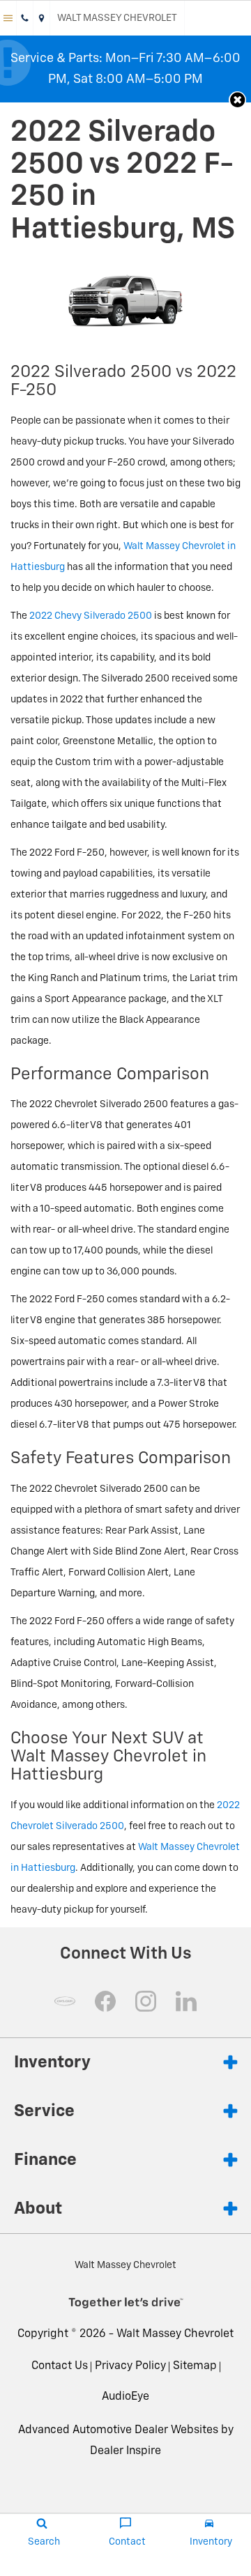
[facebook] (105, 2001)
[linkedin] (186, 2001)
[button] (237, 100)
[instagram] (146, 2001)
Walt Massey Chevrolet (175, 2334)
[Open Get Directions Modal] (42, 18)
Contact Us (60, 2366)
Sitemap (195, 2366)
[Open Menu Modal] (8, 18)
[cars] (65, 2001)
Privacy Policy (130, 2366)
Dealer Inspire (125, 2451)
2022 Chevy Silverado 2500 (91, 616)
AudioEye (125, 2397)
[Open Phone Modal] (25, 18)
